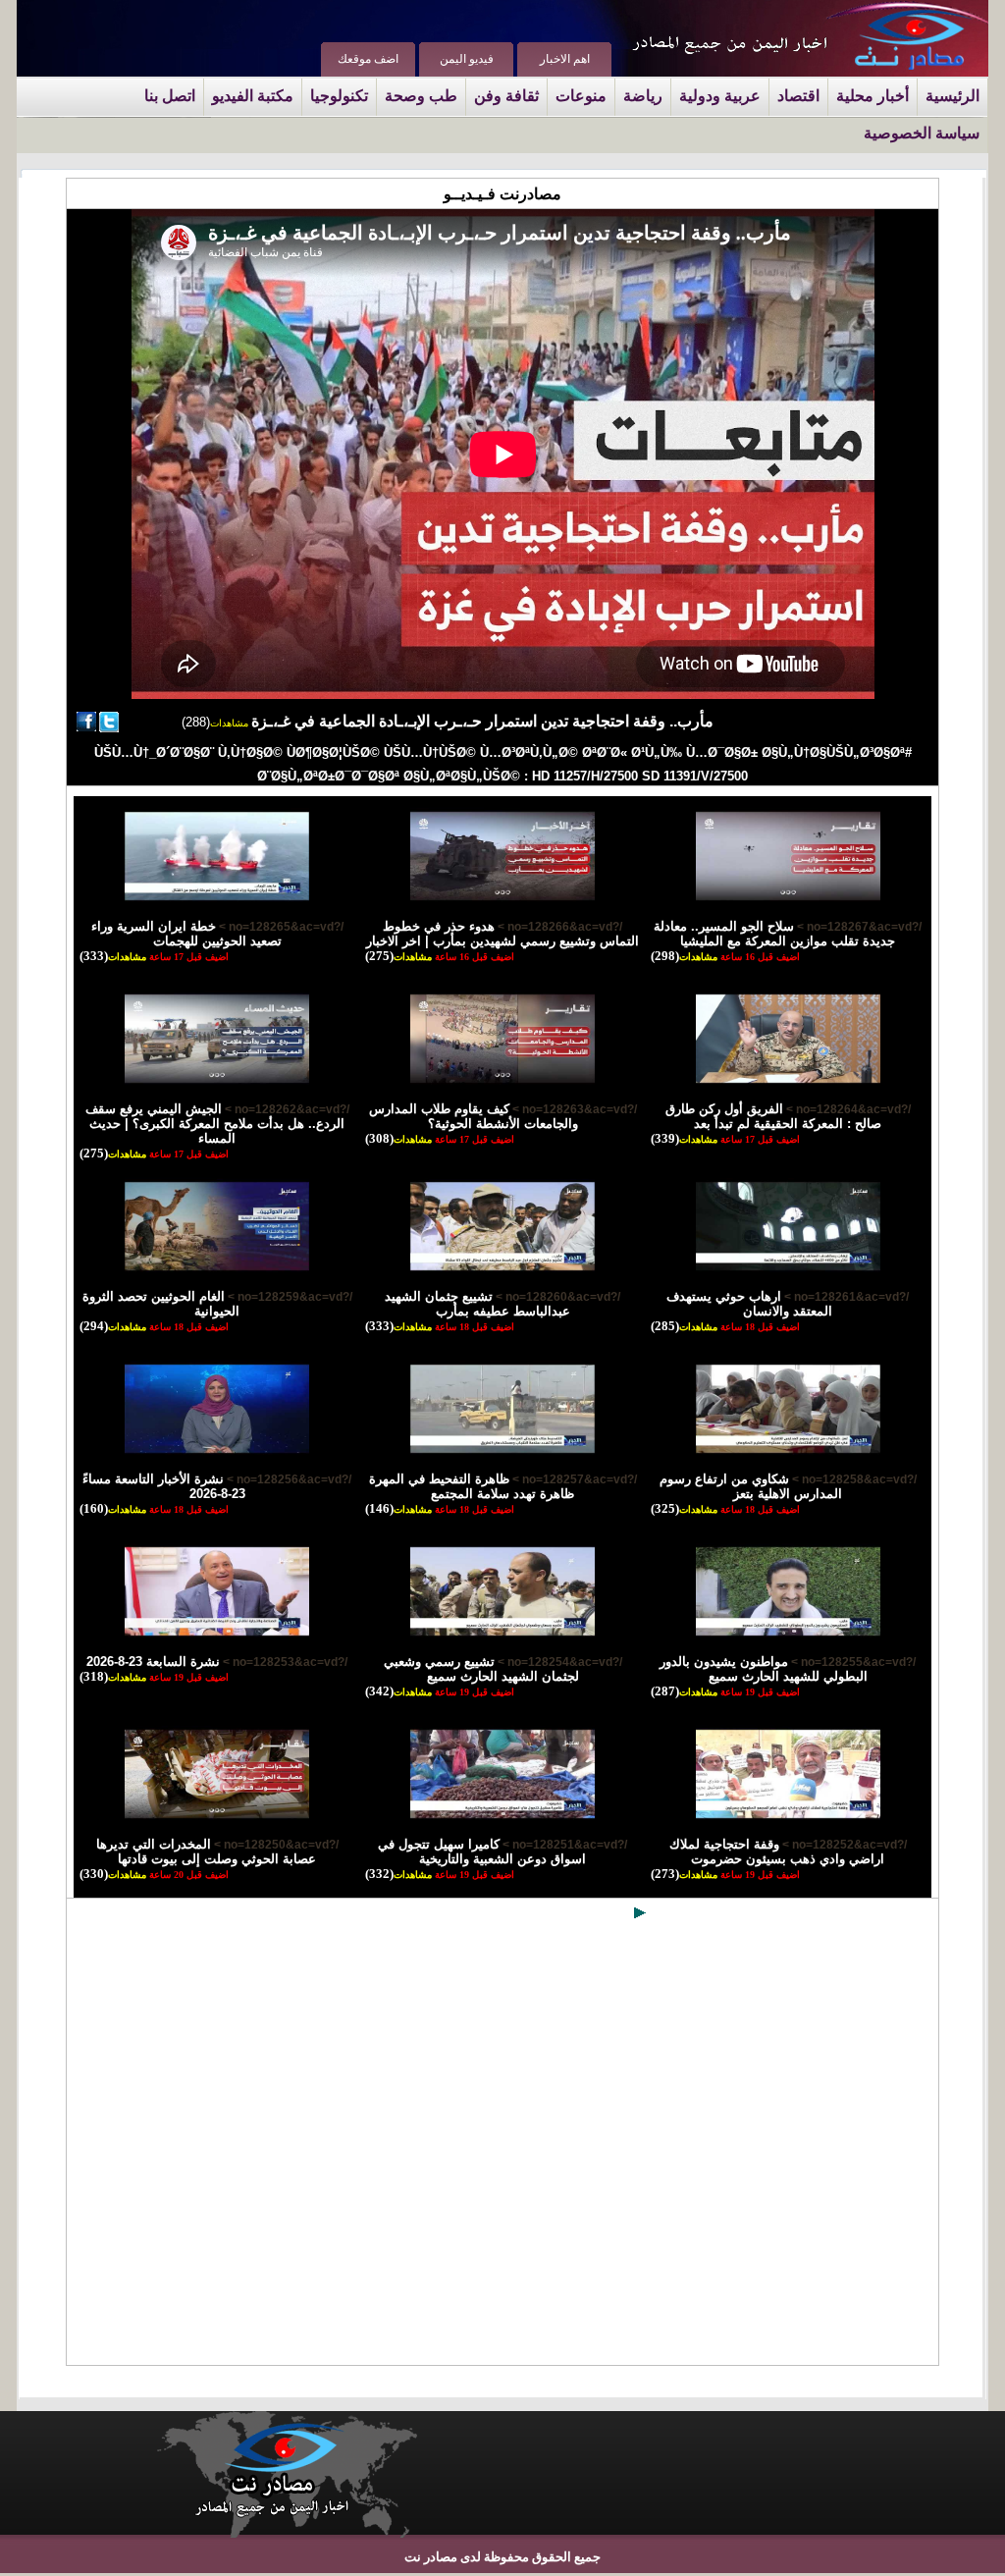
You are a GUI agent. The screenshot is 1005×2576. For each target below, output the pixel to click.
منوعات (581, 96)
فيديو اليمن (467, 59)
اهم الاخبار (565, 59)
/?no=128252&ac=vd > (843, 1845)
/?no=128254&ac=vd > (558, 1662)
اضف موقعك (368, 59)
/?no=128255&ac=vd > (852, 1662)
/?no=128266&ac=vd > (558, 927)
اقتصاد (798, 96)
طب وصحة (421, 96)
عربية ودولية (720, 96)
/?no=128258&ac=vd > (853, 1479)
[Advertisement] (502, 2147)
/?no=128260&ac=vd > (556, 1297)
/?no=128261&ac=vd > (845, 1297)
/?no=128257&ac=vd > (573, 1479)
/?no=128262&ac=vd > (286, 1109)
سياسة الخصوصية (922, 133)
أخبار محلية (873, 96)
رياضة (643, 96)
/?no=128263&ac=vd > (573, 1109)
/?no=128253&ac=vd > (284, 1662)
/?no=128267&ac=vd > (858, 927)
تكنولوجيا (339, 96)
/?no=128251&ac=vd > (563, 1845)
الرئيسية (952, 96)
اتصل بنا (170, 96)
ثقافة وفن (506, 96)
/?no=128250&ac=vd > (275, 1845)
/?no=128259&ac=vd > (289, 1297)
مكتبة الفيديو (253, 96)
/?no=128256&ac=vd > (288, 1479)
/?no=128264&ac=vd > (847, 1109)
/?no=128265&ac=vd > (280, 927)
